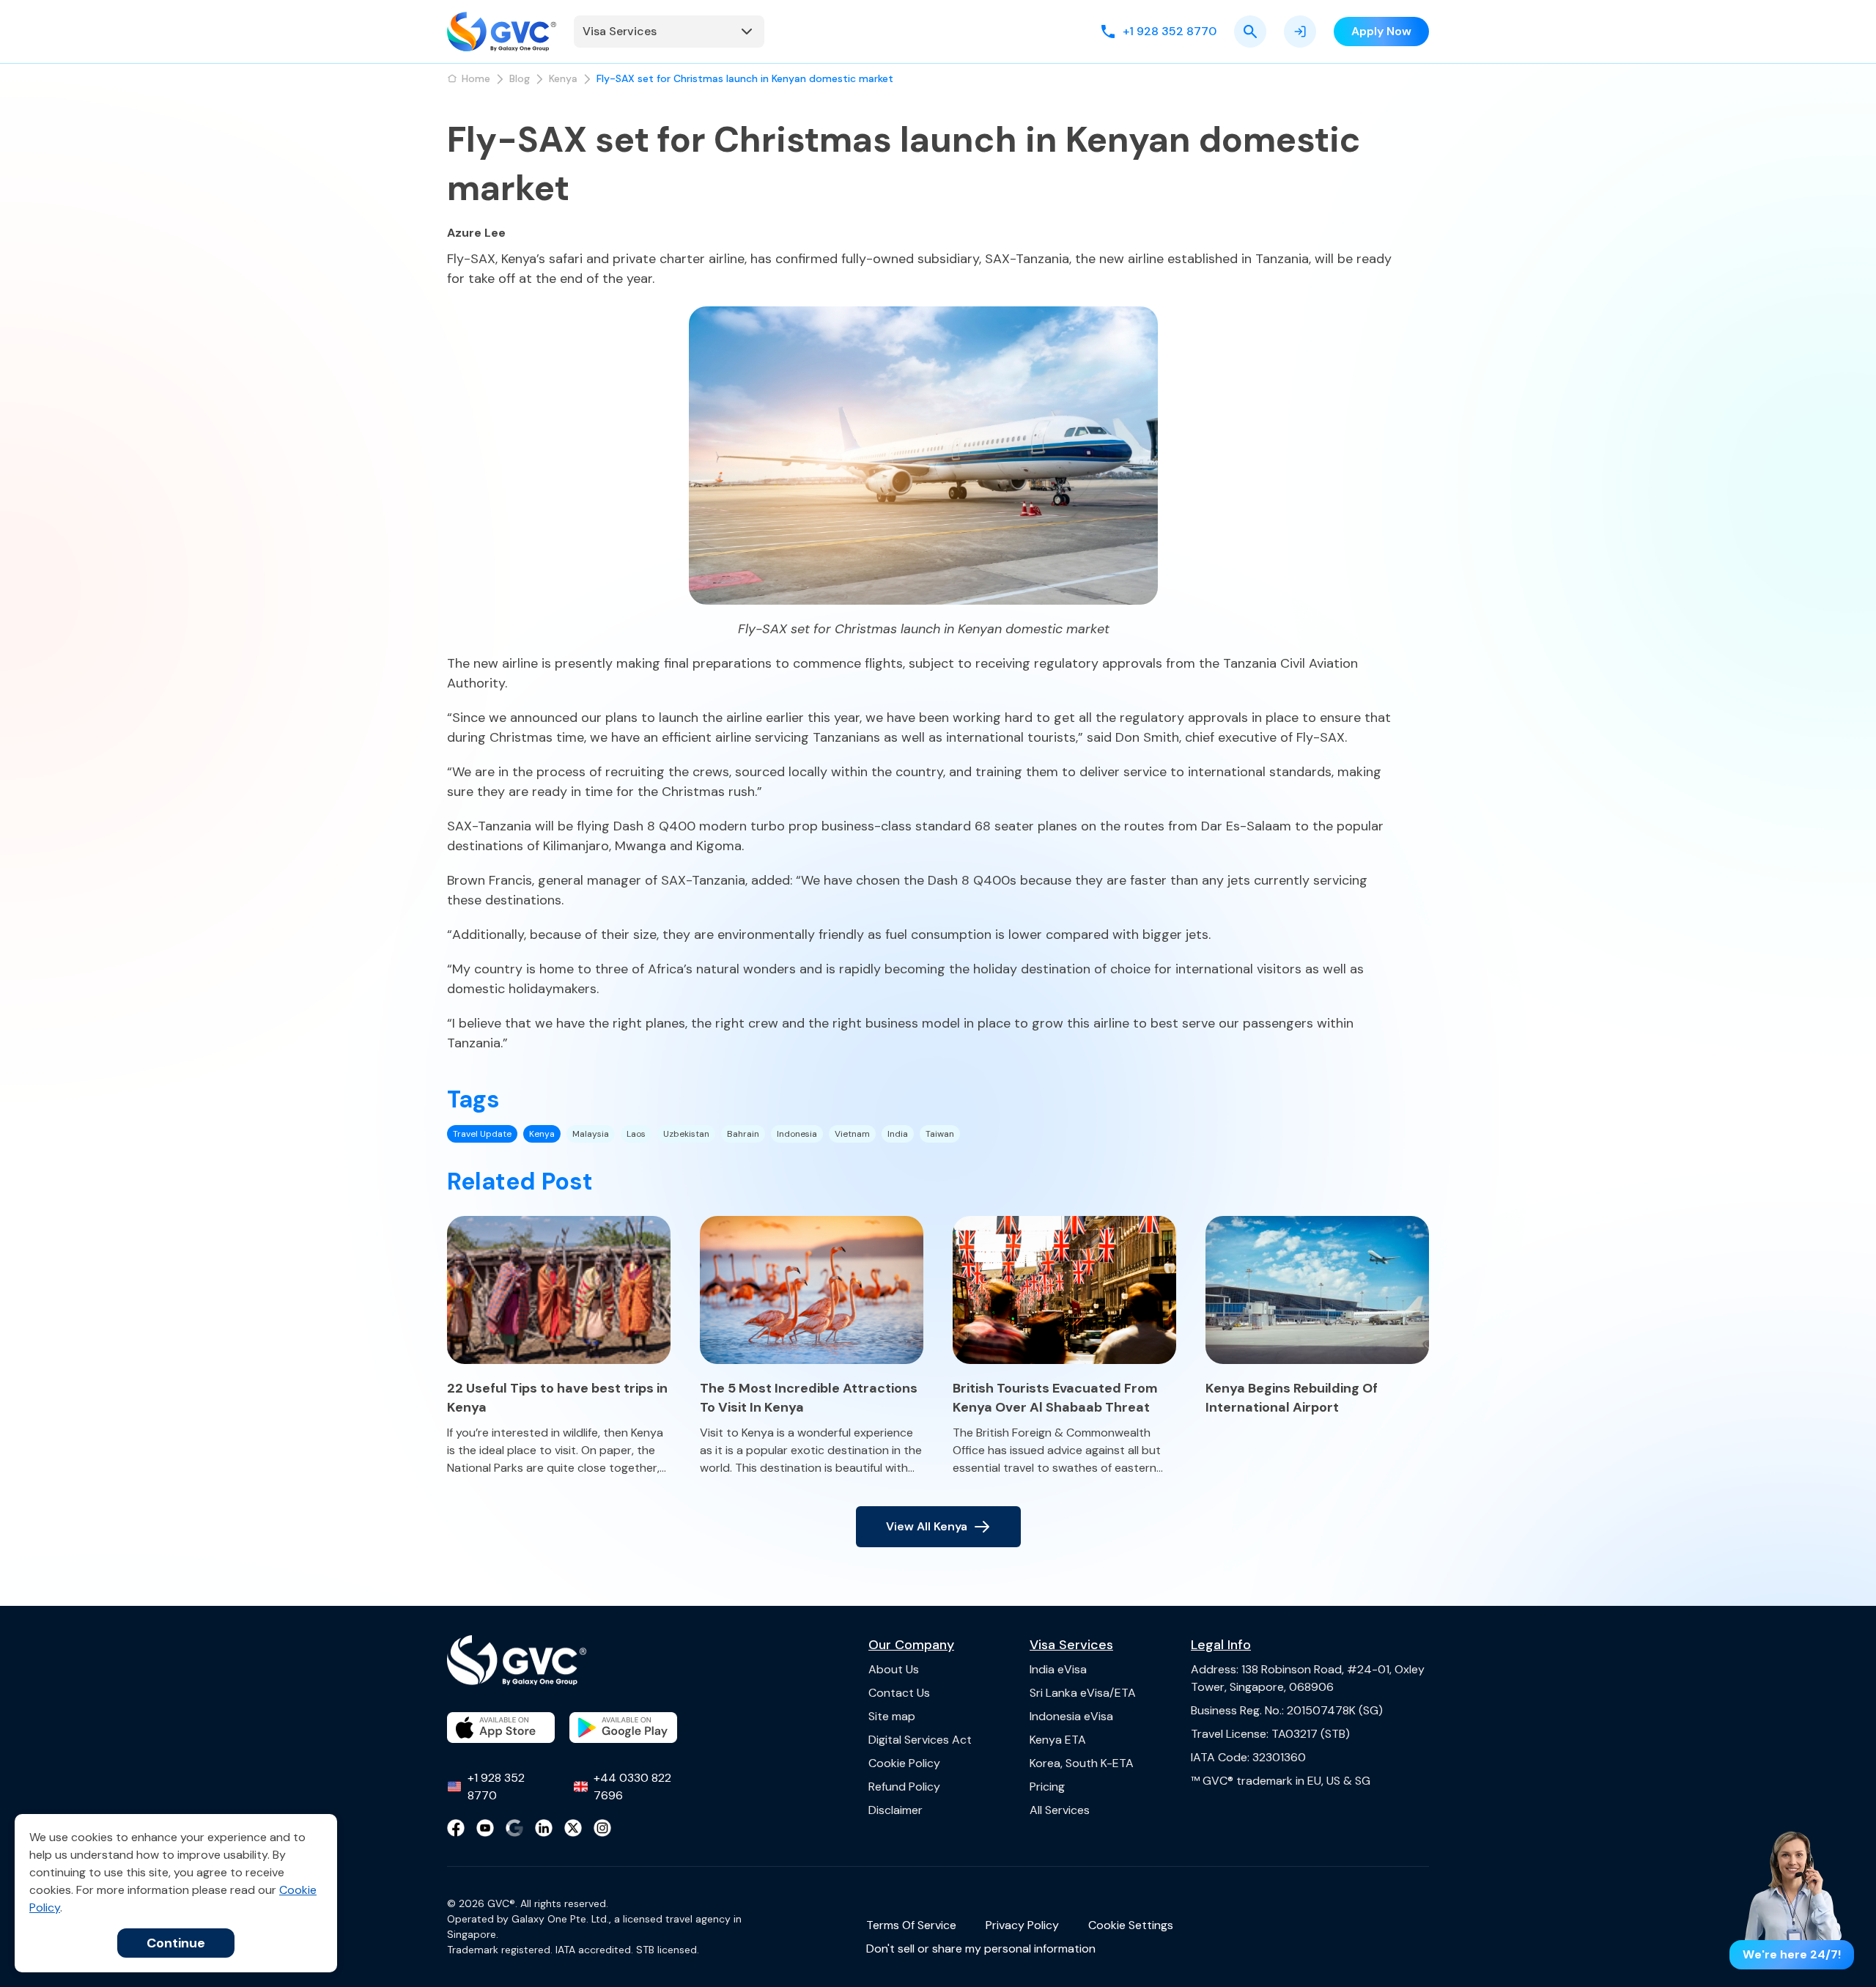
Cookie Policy (904, 1763)
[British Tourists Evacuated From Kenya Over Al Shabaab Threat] (1064, 1290)
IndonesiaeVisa (1071, 1716)
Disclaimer (895, 1810)
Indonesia (797, 1134)
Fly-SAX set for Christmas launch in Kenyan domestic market (745, 78)
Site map (892, 1716)
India (898, 1134)
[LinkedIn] (544, 1828)
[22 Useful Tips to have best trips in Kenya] (559, 1290)
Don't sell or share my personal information (981, 1949)
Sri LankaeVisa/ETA (1083, 1693)
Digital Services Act (920, 1740)
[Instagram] (602, 1828)
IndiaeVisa (1058, 1669)
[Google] (514, 1828)
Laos (636, 1134)
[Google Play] (623, 1728)
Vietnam (852, 1134)
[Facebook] (456, 1828)
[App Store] (501, 1728)
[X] (573, 1828)
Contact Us (899, 1693)
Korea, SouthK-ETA (1082, 1763)
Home (476, 78)
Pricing (1047, 1787)
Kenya (563, 78)
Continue (176, 1943)
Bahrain (743, 1134)
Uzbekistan (686, 1134)
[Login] (1300, 32)
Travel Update (482, 1134)
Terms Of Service (911, 1925)
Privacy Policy (1022, 1925)
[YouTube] (485, 1828)
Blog (520, 78)
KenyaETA (1058, 1740)
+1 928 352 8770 (496, 1787)
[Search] (1250, 32)
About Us (894, 1669)
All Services (1060, 1810)
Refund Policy (904, 1787)
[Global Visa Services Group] (502, 32)
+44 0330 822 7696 (632, 1787)
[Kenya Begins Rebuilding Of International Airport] (1317, 1290)
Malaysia (591, 1134)
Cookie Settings (1131, 1925)
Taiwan (940, 1134)
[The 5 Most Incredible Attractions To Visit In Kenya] (812, 1290)
